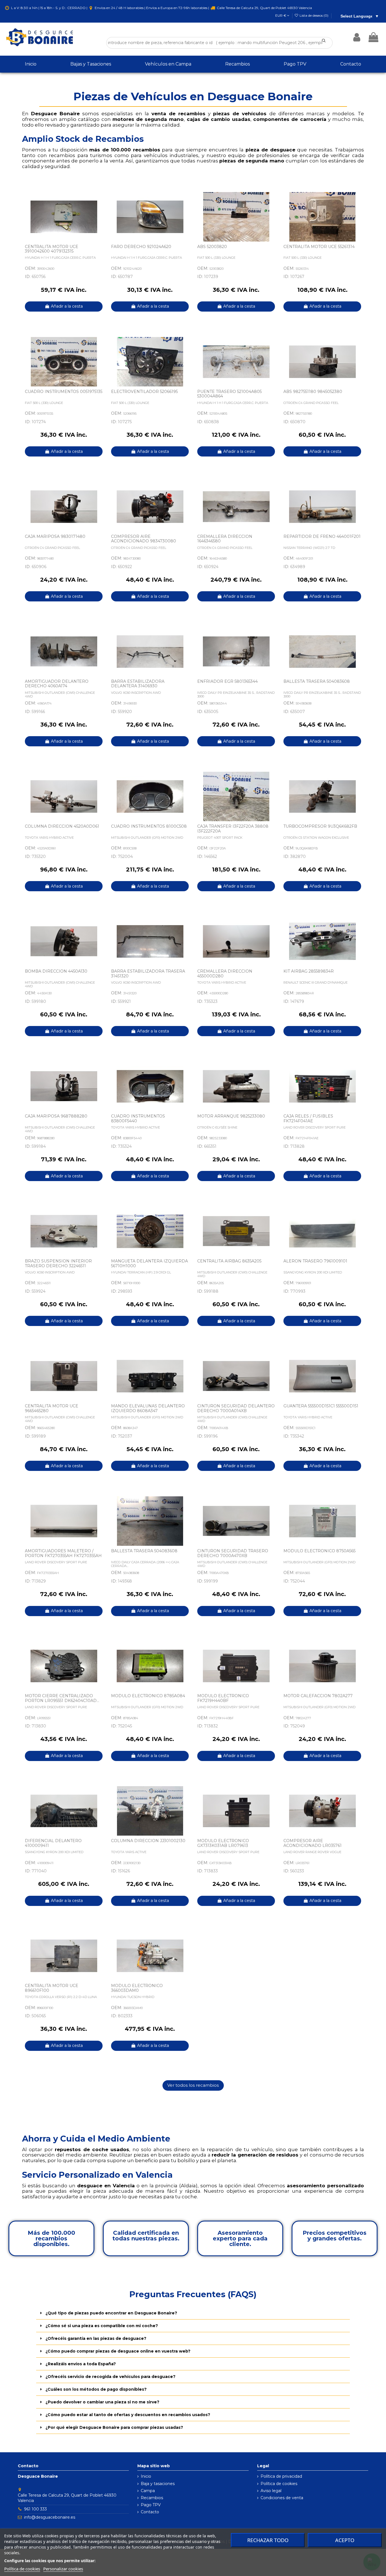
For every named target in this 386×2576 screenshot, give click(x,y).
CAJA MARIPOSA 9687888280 (56, 1116)
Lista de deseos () (314, 15)
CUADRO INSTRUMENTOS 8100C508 (149, 826)
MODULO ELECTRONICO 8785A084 (148, 1696)
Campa (148, 2491)
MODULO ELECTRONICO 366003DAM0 (137, 1988)
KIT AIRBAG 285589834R (309, 971)
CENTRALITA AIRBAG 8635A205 (229, 1261)
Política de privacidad (281, 2476)
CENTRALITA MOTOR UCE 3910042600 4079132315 (52, 249)
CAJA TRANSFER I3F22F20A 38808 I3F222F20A (233, 829)
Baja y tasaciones (158, 2484)
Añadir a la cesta (67, 306)
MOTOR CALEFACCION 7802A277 (318, 1696)
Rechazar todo (268, 2540)
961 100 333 (35, 2509)
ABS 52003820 (212, 247)
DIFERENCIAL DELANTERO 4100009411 (53, 1843)
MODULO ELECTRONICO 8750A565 (319, 1551)
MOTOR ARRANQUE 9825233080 (231, 1116)
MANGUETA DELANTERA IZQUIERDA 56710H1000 (149, 1263)
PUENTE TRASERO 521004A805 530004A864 (229, 394)
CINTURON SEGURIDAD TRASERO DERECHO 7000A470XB (233, 1553)
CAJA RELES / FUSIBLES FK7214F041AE (308, 1119)
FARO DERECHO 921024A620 (141, 247)
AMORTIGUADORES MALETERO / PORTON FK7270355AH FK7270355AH (63, 1553)
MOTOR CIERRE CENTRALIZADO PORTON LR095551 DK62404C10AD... (62, 1698)
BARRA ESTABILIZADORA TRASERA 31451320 (148, 974)
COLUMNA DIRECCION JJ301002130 (148, 1841)
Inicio (146, 2476)
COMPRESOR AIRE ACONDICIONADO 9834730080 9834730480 (144, 541)
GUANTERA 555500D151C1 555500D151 (321, 1406)
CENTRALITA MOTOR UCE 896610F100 (52, 1988)
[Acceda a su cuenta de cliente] (357, 37)
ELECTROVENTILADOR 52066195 (144, 392)
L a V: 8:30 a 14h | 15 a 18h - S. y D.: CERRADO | (49, 8)
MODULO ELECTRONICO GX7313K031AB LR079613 (223, 1843)
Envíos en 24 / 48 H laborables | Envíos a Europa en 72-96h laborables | (152, 8)
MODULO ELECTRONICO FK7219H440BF (223, 1698)
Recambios (152, 2498)
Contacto (150, 2512)
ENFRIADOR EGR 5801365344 (227, 681)
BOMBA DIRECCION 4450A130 (56, 971)
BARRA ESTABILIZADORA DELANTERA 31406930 (138, 684)
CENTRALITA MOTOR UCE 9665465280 (52, 1408)
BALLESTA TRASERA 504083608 (317, 681)
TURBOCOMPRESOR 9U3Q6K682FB (320, 826)
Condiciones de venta (282, 2498)
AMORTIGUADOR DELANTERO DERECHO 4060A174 (57, 684)
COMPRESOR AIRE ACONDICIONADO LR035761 (313, 1843)
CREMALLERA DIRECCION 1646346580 (225, 539)
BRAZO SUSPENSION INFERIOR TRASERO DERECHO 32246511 (58, 1263)
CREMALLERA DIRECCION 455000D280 (225, 974)
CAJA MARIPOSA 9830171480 (55, 536)
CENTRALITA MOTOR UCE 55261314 (319, 247)
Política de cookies (279, 2484)
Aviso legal (271, 2491)
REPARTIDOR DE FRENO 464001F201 (322, 536)
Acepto (345, 2540)
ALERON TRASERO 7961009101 (315, 1261)
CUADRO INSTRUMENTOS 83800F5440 (138, 1119)
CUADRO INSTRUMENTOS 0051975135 (64, 392)
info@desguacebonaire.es (50, 2517)
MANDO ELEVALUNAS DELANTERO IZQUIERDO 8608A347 (148, 1408)
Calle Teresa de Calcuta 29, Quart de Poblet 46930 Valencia (264, 8)
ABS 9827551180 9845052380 (313, 392)
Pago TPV (151, 2505)
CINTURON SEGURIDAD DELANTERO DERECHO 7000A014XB (236, 1408)
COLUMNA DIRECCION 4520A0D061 (62, 826)
